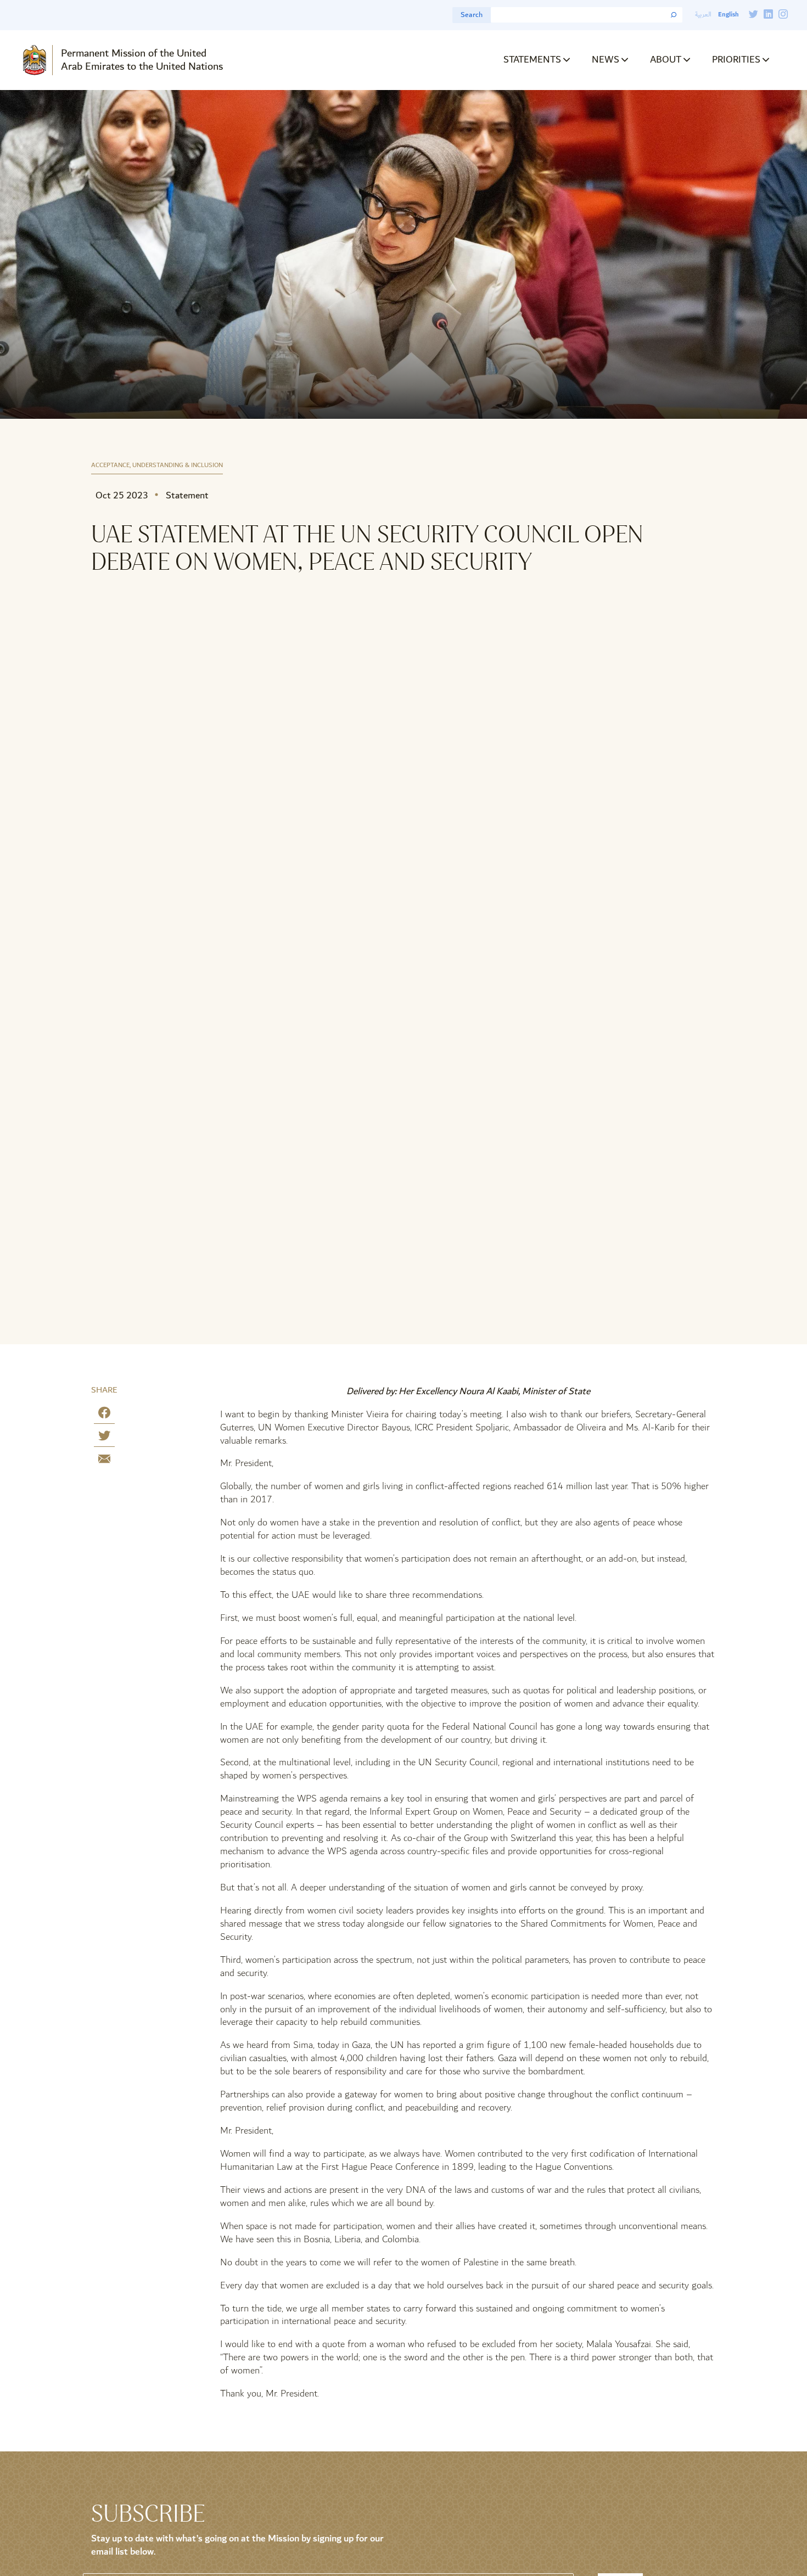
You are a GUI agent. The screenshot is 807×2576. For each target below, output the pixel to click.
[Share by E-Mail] (104, 1461)
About (666, 60)
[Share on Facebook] (104, 1415)
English (728, 15)
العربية (703, 15)
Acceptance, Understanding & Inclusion (157, 466)
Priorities (736, 60)
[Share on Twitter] (104, 1438)
